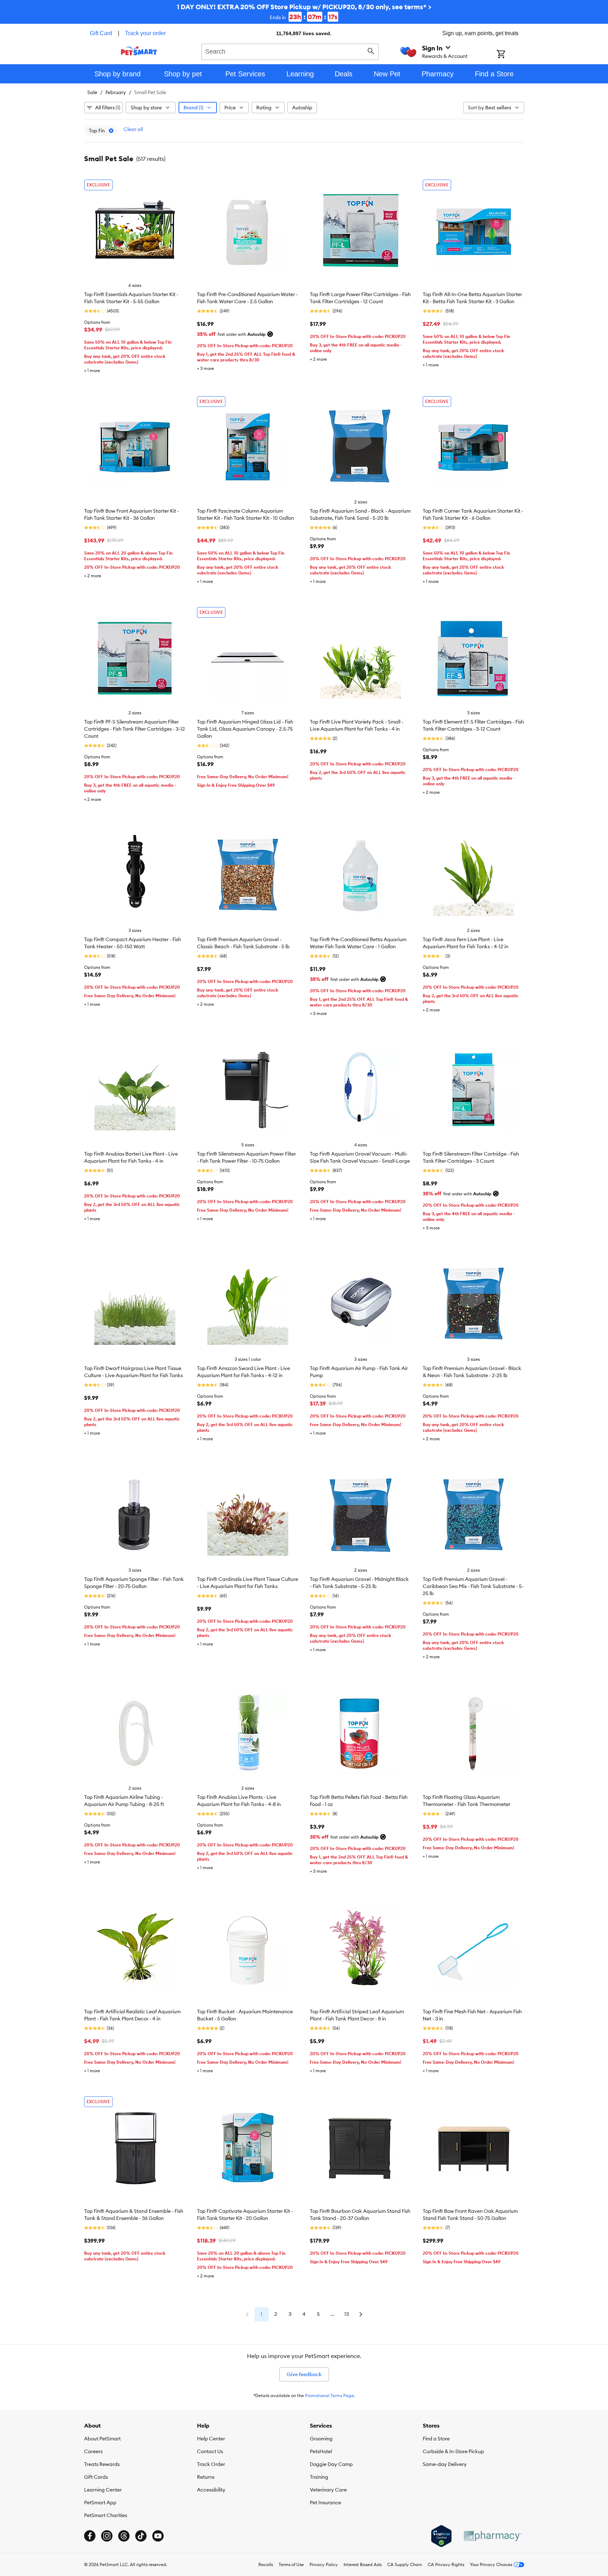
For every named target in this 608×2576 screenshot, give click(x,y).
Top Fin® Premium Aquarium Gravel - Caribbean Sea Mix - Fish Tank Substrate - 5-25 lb (473, 1586)
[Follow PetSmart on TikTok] (141, 2536)
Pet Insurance (325, 2503)
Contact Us (210, 2451)
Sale (92, 92)
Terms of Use (291, 2564)
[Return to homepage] (139, 51)
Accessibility (211, 2490)
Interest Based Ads (363, 2564)
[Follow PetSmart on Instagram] (107, 2536)
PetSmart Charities (106, 2515)
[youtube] (158, 2536)
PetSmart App (100, 2503)
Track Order (211, 2464)
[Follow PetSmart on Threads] (124, 2536)
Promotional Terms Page (329, 2395)
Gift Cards (96, 2477)
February (116, 92)
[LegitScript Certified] (441, 2536)
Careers (93, 2451)
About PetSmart (102, 2439)
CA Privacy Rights (446, 2564)
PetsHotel (321, 2451)
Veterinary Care (328, 2490)
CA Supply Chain (405, 2564)
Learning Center (103, 2490)
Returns (206, 2477)
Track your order (145, 33)
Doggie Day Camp (331, 2464)
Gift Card (101, 33)
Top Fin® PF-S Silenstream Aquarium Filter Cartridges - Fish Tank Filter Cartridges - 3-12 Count (135, 729)
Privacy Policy (324, 2564)
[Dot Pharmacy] (492, 2536)
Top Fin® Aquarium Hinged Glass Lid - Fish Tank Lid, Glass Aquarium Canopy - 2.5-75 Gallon (245, 729)
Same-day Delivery (445, 2464)
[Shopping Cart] (510, 55)
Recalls (266, 2564)
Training (319, 2477)
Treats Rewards (102, 2464)
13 (347, 2314)
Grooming (321, 2439)
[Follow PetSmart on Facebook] (90, 2536)
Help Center (211, 2439)
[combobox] (290, 51)
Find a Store (436, 2439)
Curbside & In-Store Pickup (453, 2451)
